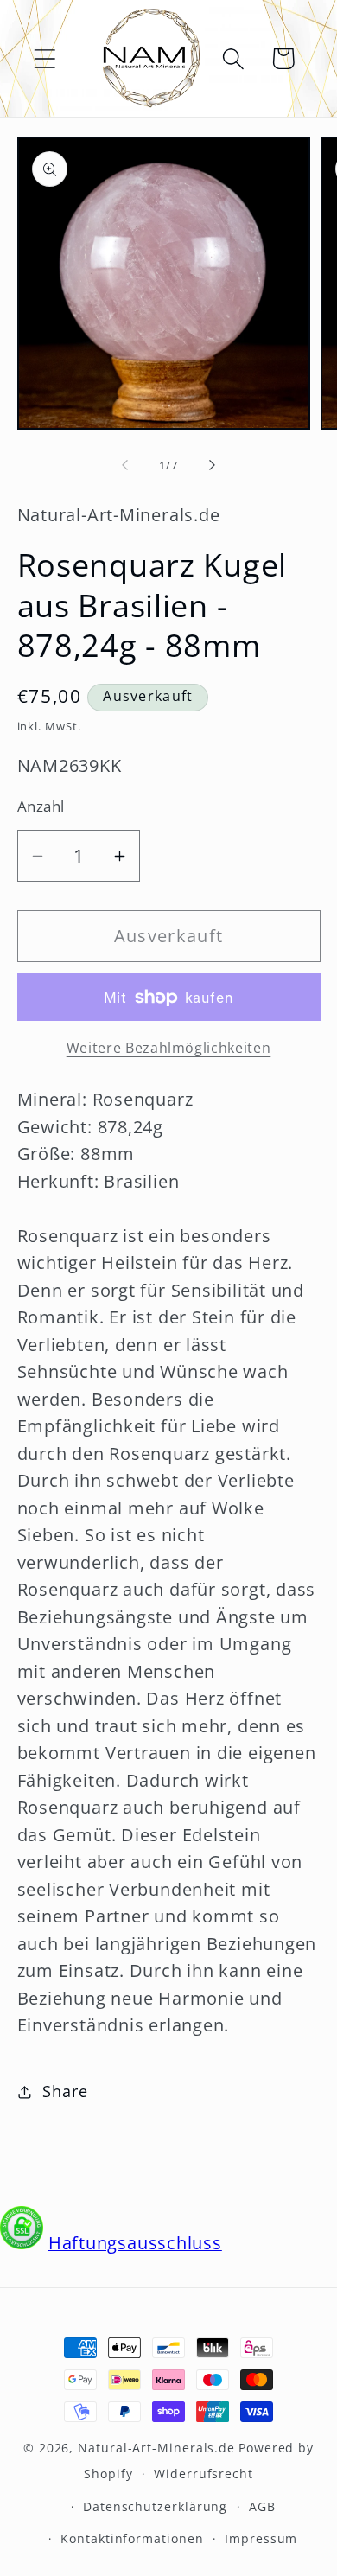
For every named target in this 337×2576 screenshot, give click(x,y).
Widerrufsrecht (203, 2474)
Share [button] (65, 2091)
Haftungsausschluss (135, 2243)
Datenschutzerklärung (155, 2506)
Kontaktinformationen (132, 2538)
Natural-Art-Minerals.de (156, 2448)
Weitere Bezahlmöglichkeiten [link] (169, 1048)
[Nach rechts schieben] (213, 465)
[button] (45, 58)
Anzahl (41, 806)
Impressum (261, 2538)
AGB (262, 2506)
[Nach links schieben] (124, 465)
